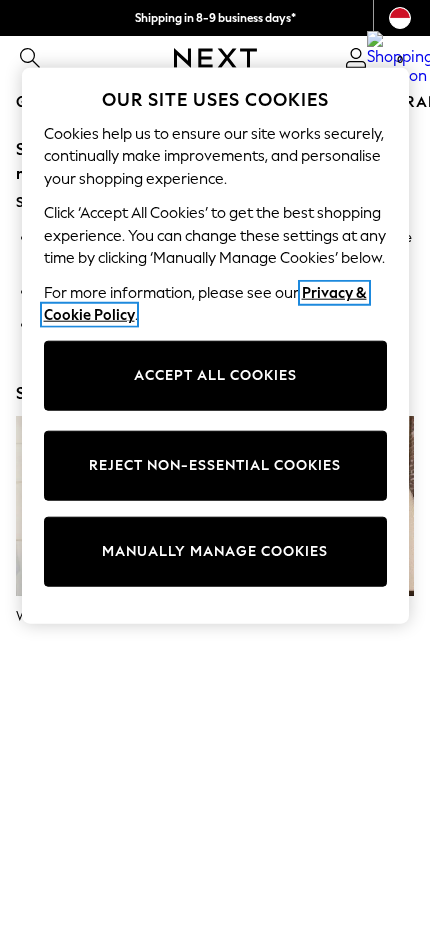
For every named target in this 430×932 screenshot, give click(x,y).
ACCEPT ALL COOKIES (215, 375)
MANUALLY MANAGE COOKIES (215, 551)
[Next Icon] (215, 58)
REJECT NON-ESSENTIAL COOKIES (215, 465)
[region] (215, 345)
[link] (30, 58)
